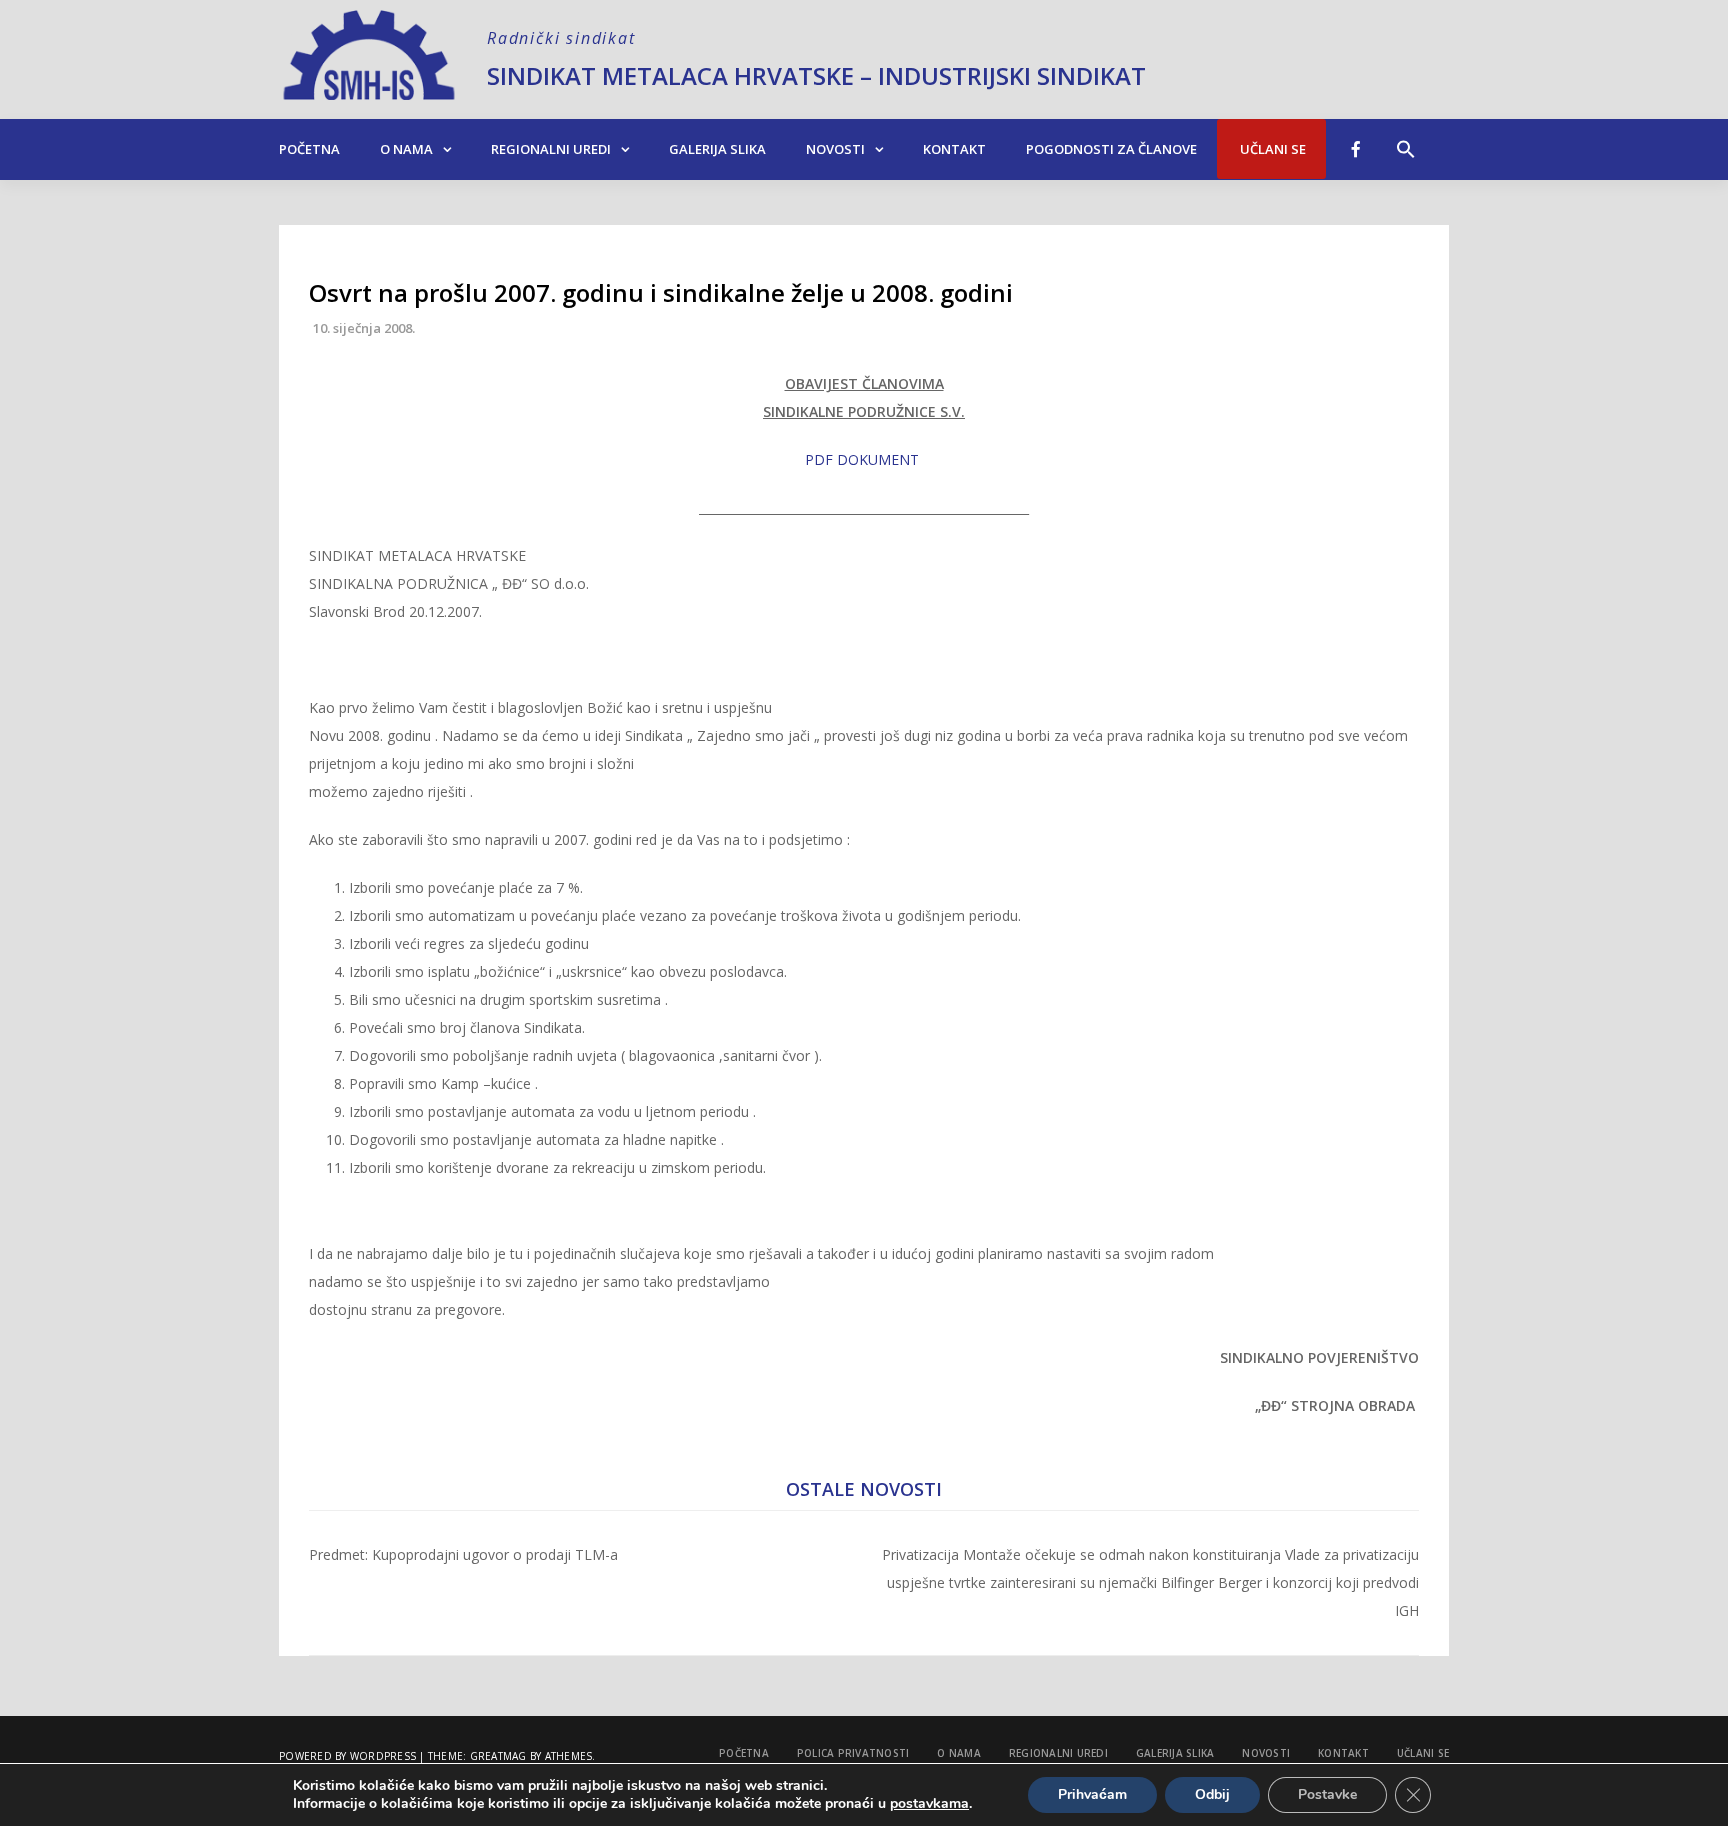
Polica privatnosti (853, 1753)
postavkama (929, 1804)
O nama (406, 149)
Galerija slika (717, 149)
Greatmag (498, 1756)
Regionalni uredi (551, 149)
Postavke (1327, 1794)
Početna (309, 149)
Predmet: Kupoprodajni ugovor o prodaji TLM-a (463, 1554)
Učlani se (1271, 149)
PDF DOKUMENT (862, 459)
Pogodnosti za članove (1111, 149)
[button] (1406, 139)
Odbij (1212, 1794)
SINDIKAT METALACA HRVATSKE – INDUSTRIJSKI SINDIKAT (816, 75)
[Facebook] (1356, 149)
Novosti (835, 149)
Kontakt (954, 149)
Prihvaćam (1092, 1794)
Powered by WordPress (347, 1756)
